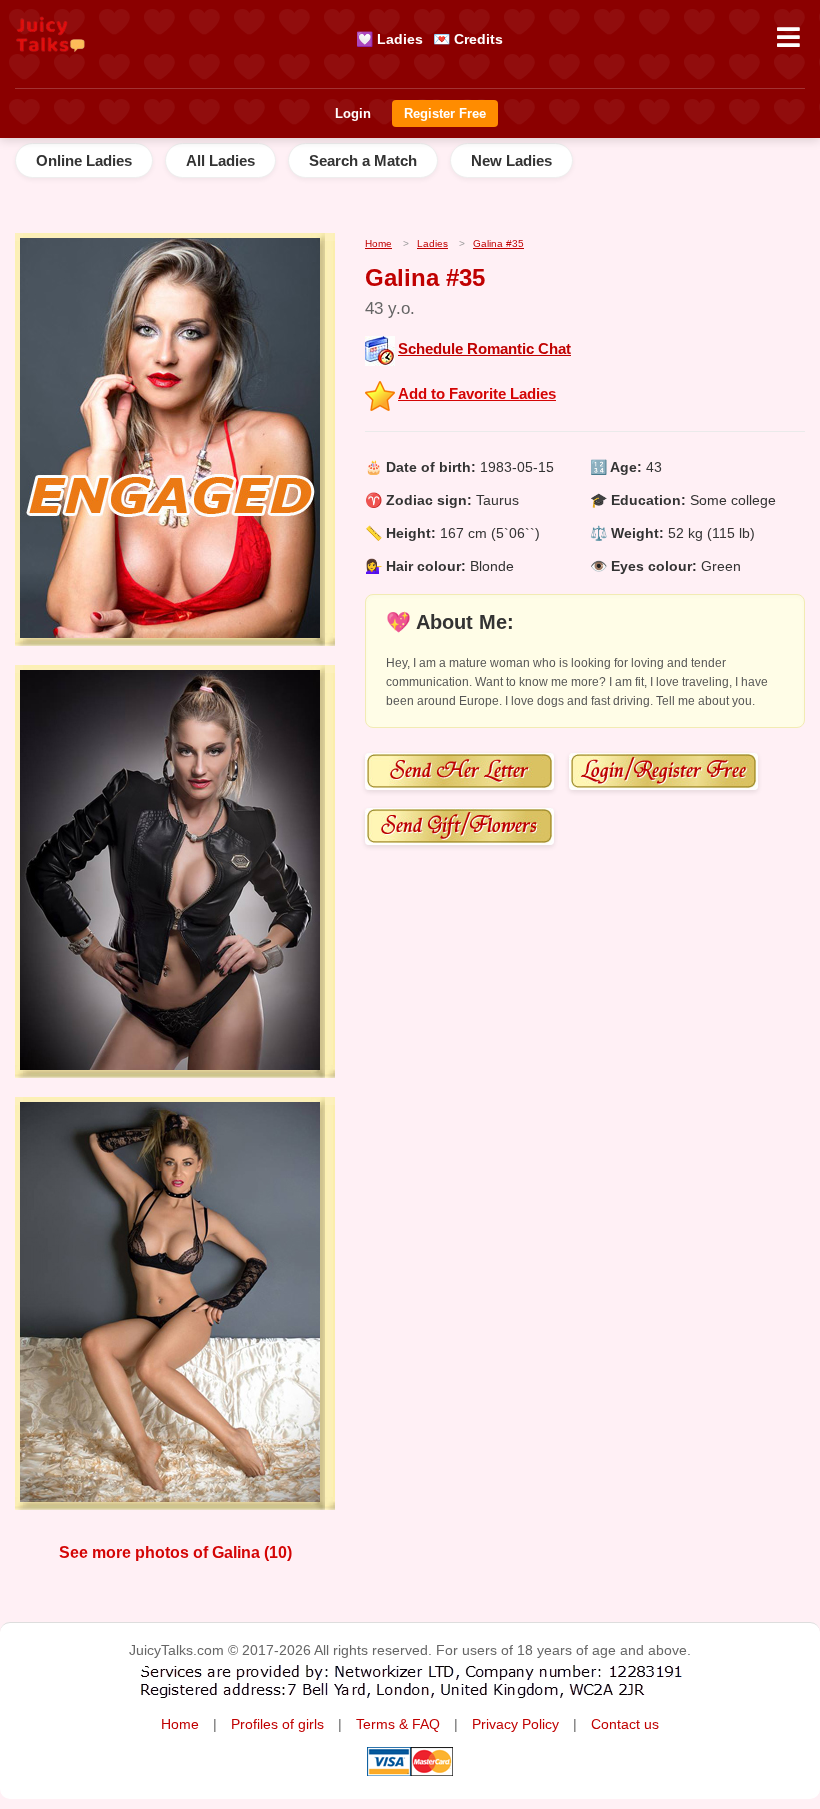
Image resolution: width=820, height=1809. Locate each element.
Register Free (445, 113)
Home (180, 1724)
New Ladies (511, 160)
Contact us (625, 1724)
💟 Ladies (389, 39)
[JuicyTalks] (50, 61)
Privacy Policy (515, 1724)
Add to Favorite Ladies (477, 393)
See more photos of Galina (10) (175, 1552)
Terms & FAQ (398, 1724)
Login (353, 113)
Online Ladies (84, 160)
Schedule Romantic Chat (484, 348)
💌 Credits (468, 39)
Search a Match (363, 160)
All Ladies (220, 160)
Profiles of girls (277, 1724)
